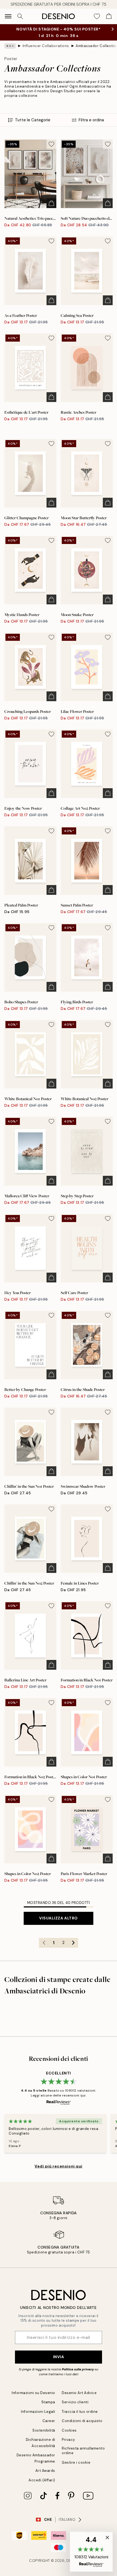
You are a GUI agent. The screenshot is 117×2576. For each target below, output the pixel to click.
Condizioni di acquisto (82, 2421)
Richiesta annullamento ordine (83, 2451)
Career (49, 2421)
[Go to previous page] (44, 1943)
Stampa (48, 2402)
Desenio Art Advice (79, 2393)
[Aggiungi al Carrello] (51, 203)
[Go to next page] (73, 1943)
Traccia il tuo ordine (80, 2412)
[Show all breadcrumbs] (10, 46)
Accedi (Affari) (42, 2480)
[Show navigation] (8, 16)
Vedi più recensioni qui (59, 2166)
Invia (59, 2357)
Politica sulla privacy (78, 2369)
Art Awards (45, 2471)
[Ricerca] (20, 16)
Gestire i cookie (76, 2462)
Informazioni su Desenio (33, 2393)
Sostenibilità (44, 2430)
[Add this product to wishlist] (51, 144)
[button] (91, 2552)
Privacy (68, 2440)
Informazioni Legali (38, 2412)
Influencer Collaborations (46, 46)
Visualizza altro (59, 1918)
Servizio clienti (75, 2402)
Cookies (69, 2430)
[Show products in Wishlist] (97, 16)
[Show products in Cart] (109, 16)
